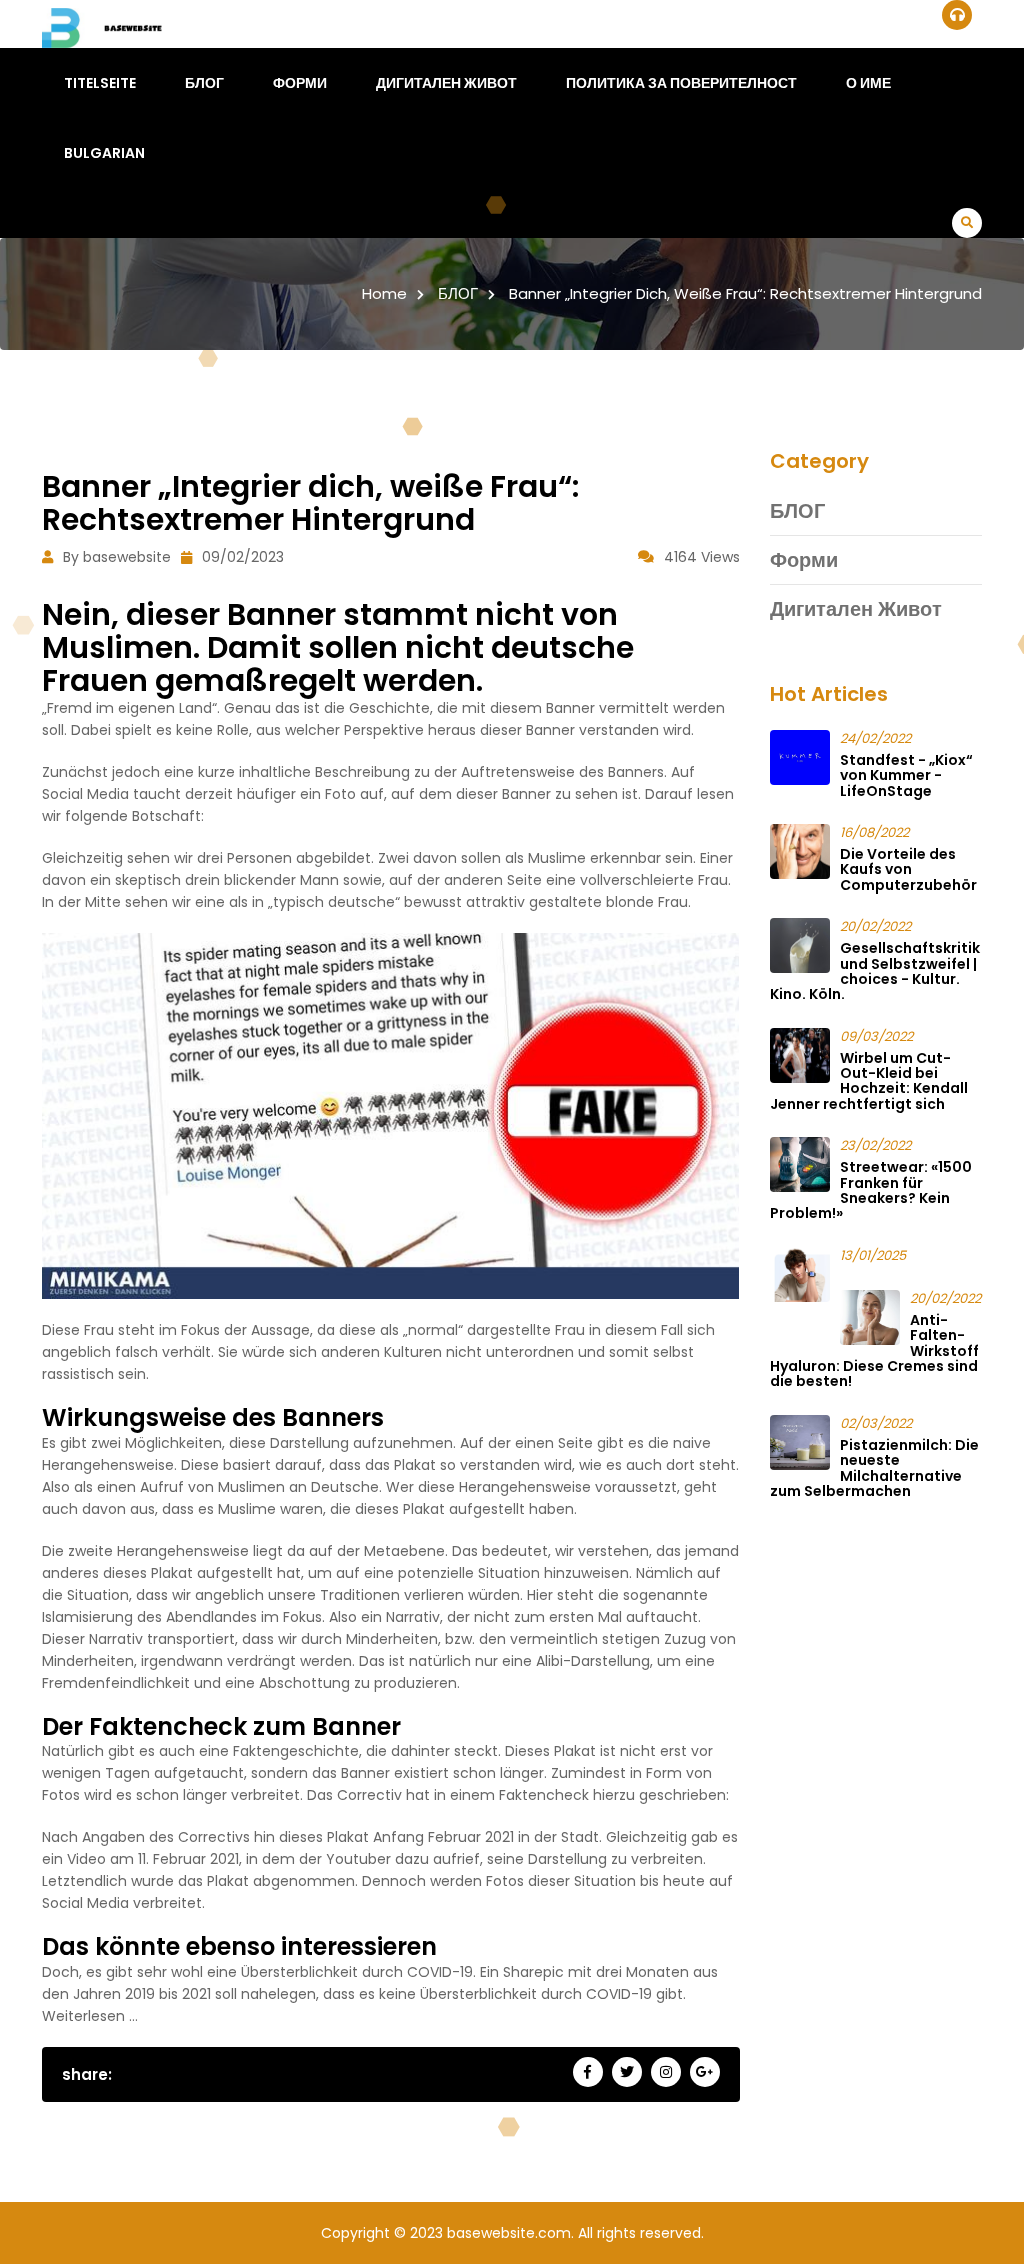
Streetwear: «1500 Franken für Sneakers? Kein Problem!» (871, 1190)
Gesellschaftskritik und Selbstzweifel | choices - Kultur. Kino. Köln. (875, 971)
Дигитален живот (446, 83)
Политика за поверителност (681, 83)
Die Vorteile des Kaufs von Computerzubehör (908, 869)
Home (384, 293)
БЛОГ (204, 83)
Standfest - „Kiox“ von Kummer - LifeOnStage (906, 775)
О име (868, 83)
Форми (300, 83)
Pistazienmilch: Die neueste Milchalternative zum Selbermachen (874, 1468)
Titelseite (100, 83)
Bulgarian (104, 153)
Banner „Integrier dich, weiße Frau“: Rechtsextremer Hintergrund (745, 293)
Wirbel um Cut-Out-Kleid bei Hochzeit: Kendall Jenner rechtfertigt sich (869, 1081)
